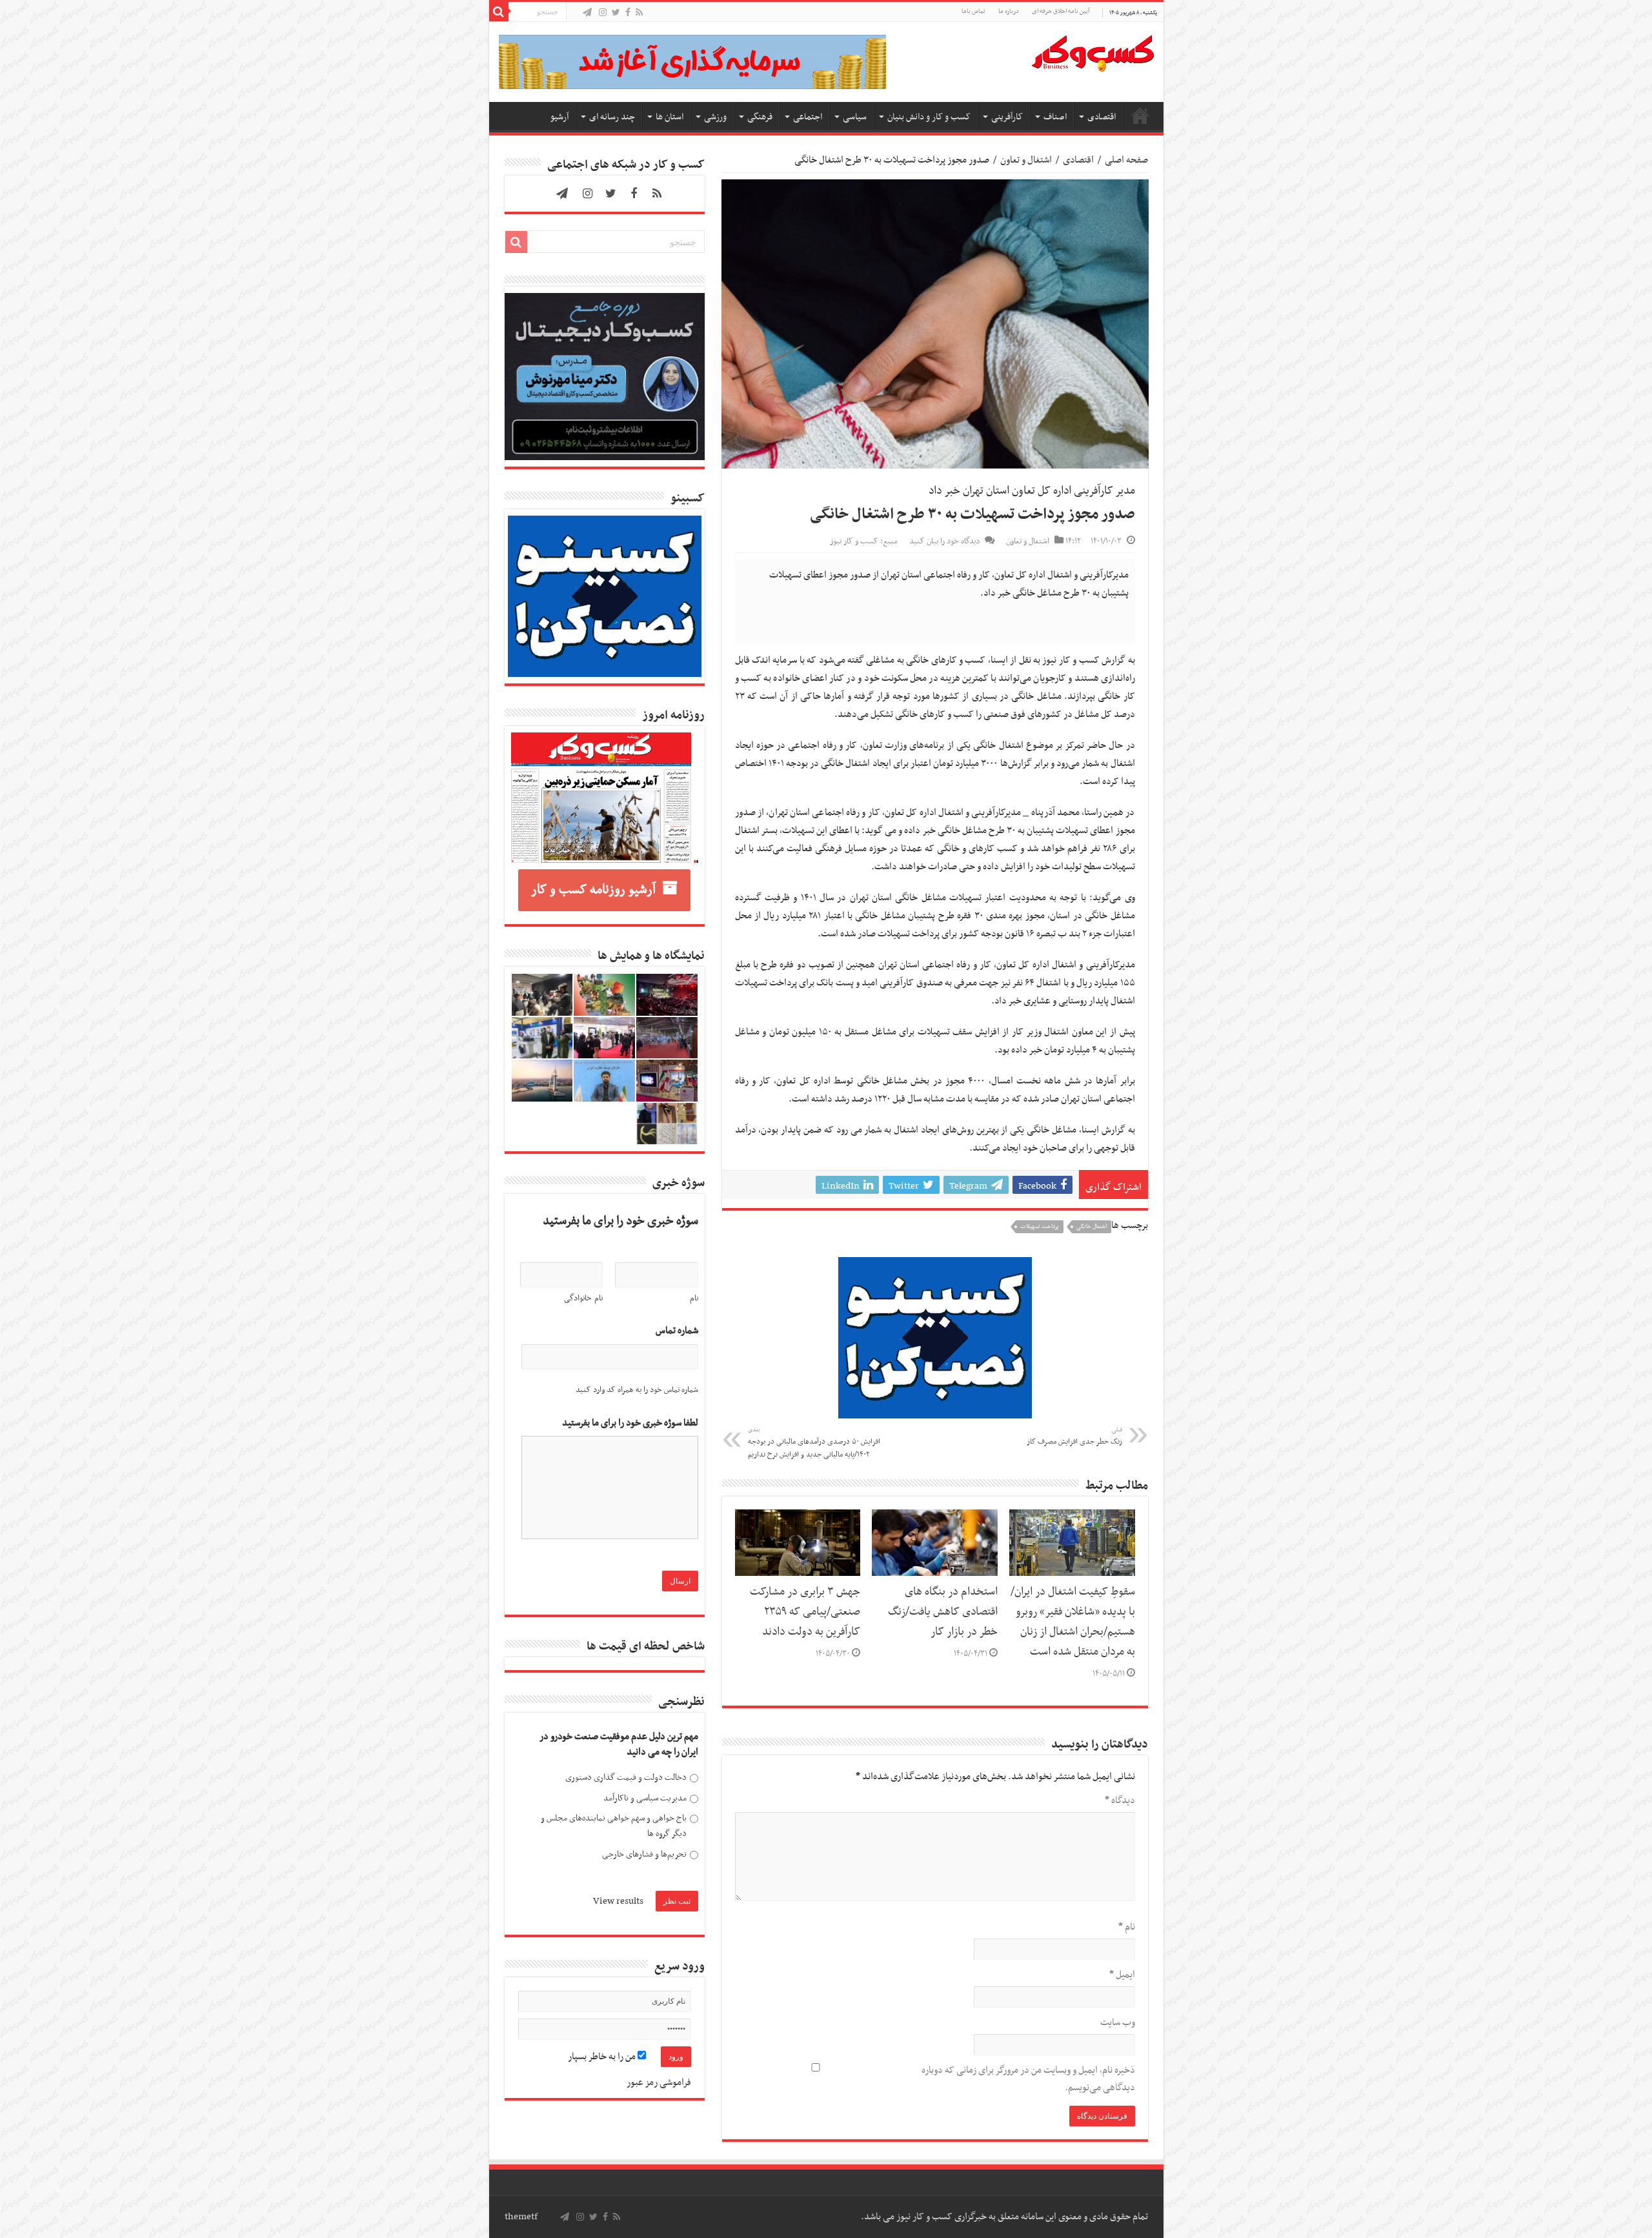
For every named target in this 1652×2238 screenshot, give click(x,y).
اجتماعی (808, 117)
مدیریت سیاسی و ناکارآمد (645, 1798)
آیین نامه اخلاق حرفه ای (1061, 11)
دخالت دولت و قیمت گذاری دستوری (626, 1778)
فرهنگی (760, 117)
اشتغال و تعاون (1026, 160)
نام (1127, 1927)
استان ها (670, 117)
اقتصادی (1102, 117)
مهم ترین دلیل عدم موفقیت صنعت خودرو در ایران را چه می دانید (619, 1745)
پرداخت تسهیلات (1040, 1227)
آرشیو (559, 117)
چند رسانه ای (612, 117)
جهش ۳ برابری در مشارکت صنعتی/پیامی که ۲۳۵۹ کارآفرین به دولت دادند (805, 1612)
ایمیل (1122, 1975)
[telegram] (587, 13)
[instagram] (603, 13)
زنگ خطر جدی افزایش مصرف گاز (1074, 1437)
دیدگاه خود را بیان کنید (944, 541)
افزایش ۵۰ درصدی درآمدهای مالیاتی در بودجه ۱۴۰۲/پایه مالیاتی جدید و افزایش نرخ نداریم (814, 1443)
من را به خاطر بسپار (603, 2057)
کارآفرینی (1007, 117)
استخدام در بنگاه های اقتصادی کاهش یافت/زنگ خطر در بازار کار (943, 1612)
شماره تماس (677, 1331)
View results (618, 1901)
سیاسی (855, 117)
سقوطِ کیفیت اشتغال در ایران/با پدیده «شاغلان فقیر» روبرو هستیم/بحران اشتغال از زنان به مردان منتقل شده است (1073, 1622)
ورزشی (715, 117)
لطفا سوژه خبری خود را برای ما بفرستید (630, 1423)
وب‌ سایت (1118, 2022)
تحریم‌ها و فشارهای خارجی (644, 1854)
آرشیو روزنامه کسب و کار (593, 890)
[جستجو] (499, 12)
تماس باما (973, 11)
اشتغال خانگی (1092, 1227)
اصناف (1055, 117)
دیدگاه (1120, 1800)
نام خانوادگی (583, 1298)
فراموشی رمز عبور (659, 2082)
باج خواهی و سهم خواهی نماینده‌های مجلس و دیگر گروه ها (614, 1826)
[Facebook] (628, 13)
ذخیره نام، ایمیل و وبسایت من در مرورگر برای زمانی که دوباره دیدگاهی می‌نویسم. (1028, 2079)
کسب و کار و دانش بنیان (929, 117)
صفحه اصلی (1140, 116)
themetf (521, 2217)
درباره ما (1009, 11)
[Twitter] (616, 13)
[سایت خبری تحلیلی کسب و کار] (1093, 51)
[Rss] (639, 13)
